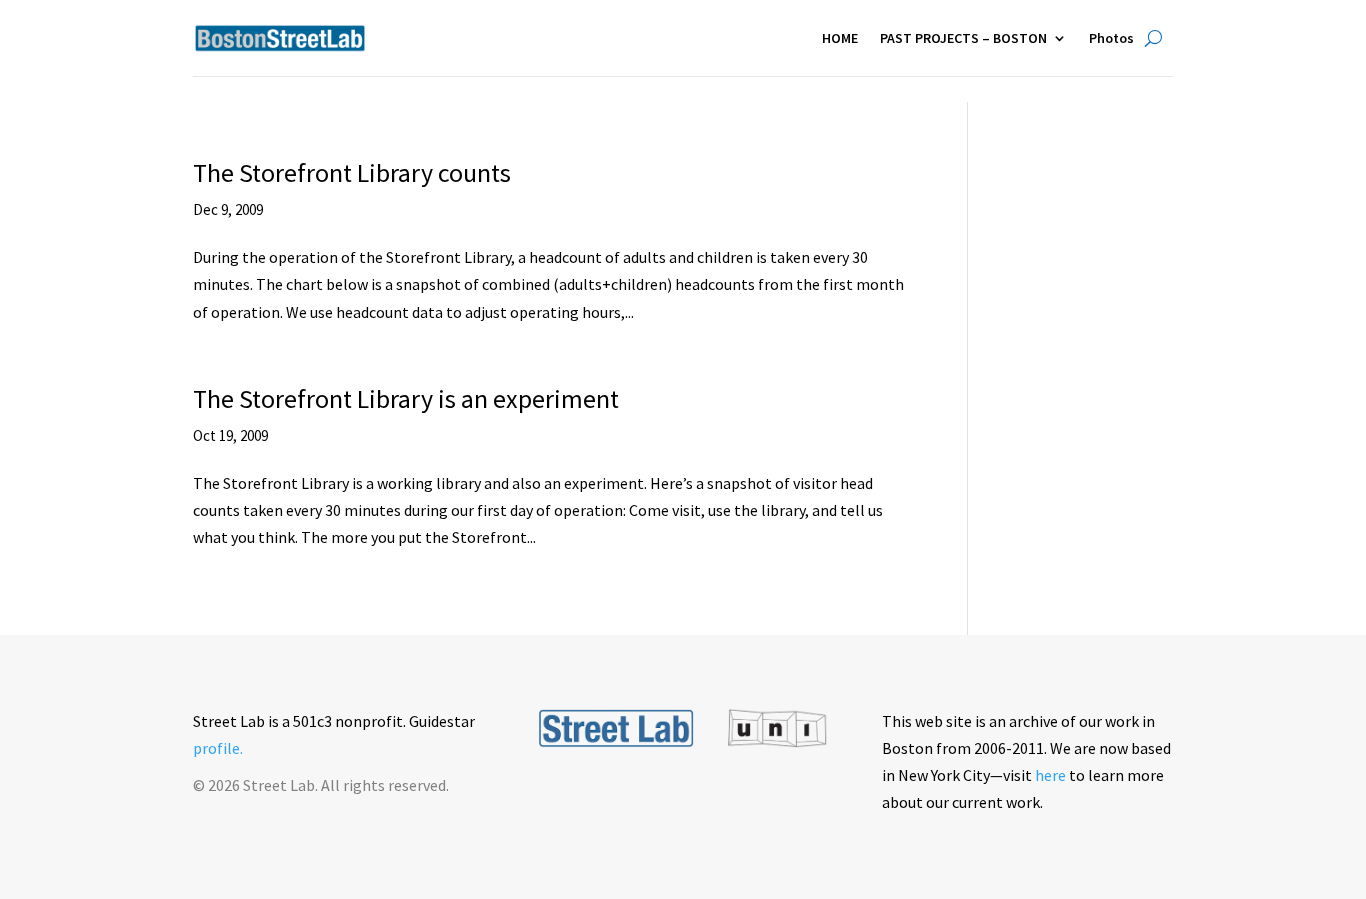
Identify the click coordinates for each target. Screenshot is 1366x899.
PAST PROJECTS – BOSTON (963, 38)
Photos (1111, 38)
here (1050, 775)
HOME (840, 38)
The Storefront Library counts (352, 172)
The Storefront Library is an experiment (406, 398)
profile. (218, 748)
